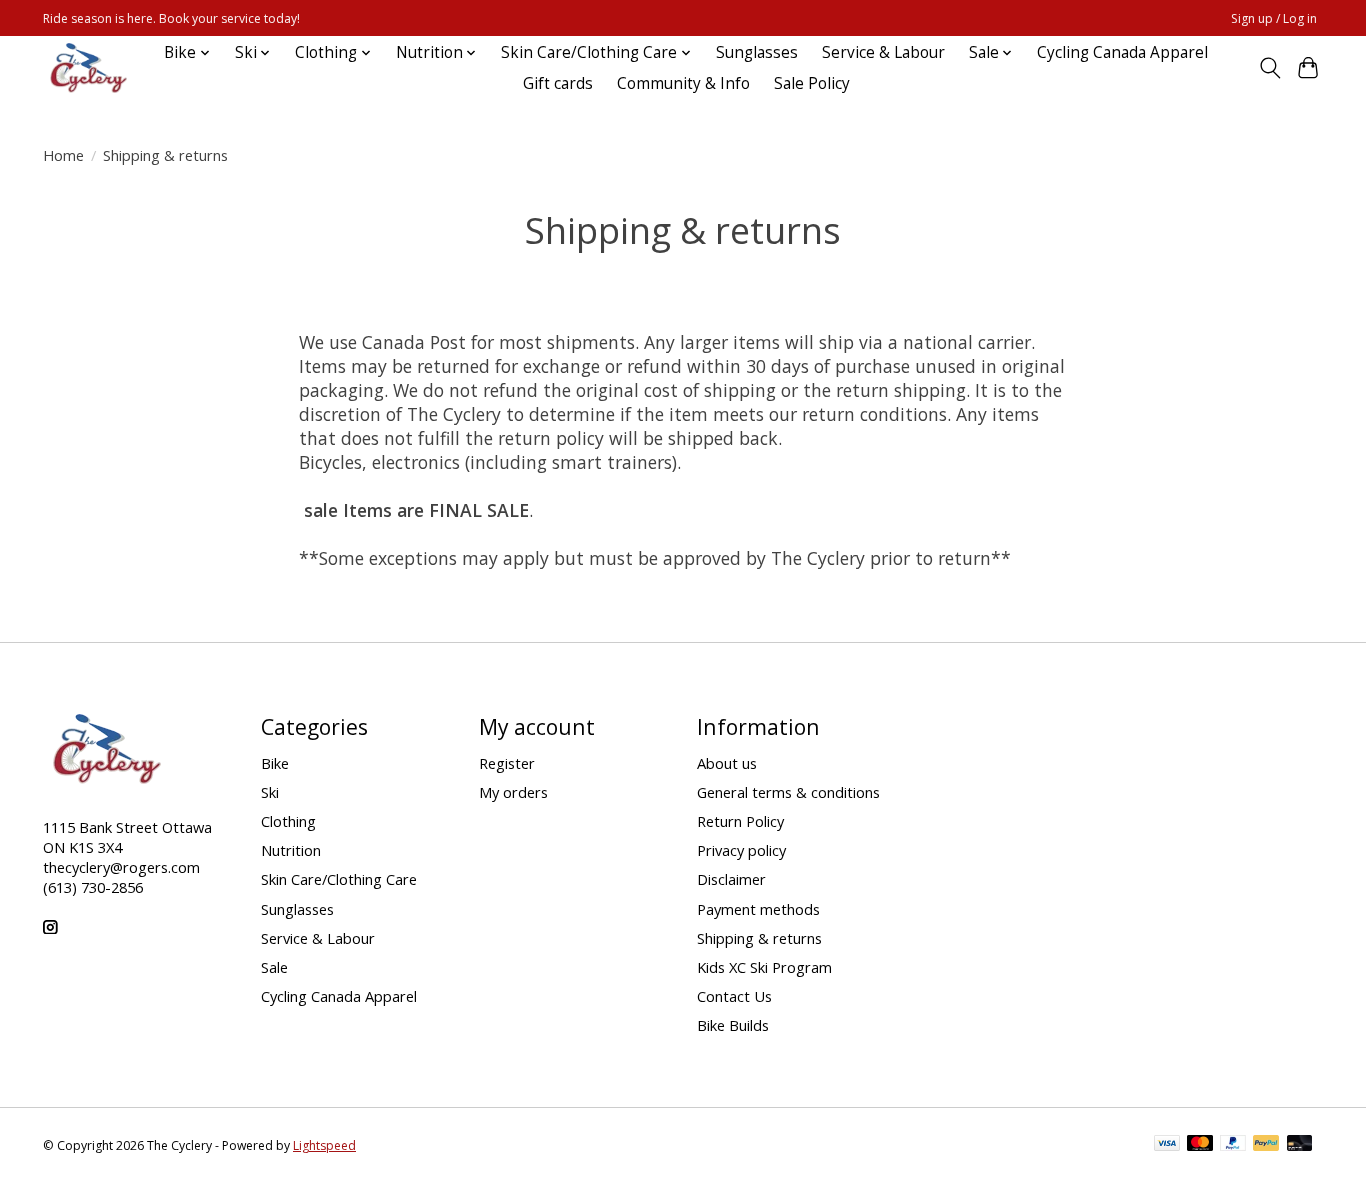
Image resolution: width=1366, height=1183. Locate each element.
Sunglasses (757, 52)
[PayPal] (1233, 1145)
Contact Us (734, 996)
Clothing (288, 821)
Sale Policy (812, 83)
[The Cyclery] (85, 68)
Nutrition (291, 850)
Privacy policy (741, 850)
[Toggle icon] (1269, 68)
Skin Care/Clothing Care (339, 879)
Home (63, 155)
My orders (513, 792)
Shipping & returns (759, 938)
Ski (270, 792)
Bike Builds (733, 1025)
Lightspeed (324, 1145)
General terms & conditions (788, 792)
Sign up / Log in (1274, 18)
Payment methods (758, 909)
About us (727, 763)
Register (507, 763)
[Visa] (1167, 1145)
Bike (275, 763)
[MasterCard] (1200, 1145)
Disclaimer (731, 879)
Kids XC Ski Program (764, 967)
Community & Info (683, 83)
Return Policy (740, 821)
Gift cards (558, 83)
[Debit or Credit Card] (1300, 1145)
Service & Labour (883, 52)
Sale (274, 967)
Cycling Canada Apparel (1122, 52)
